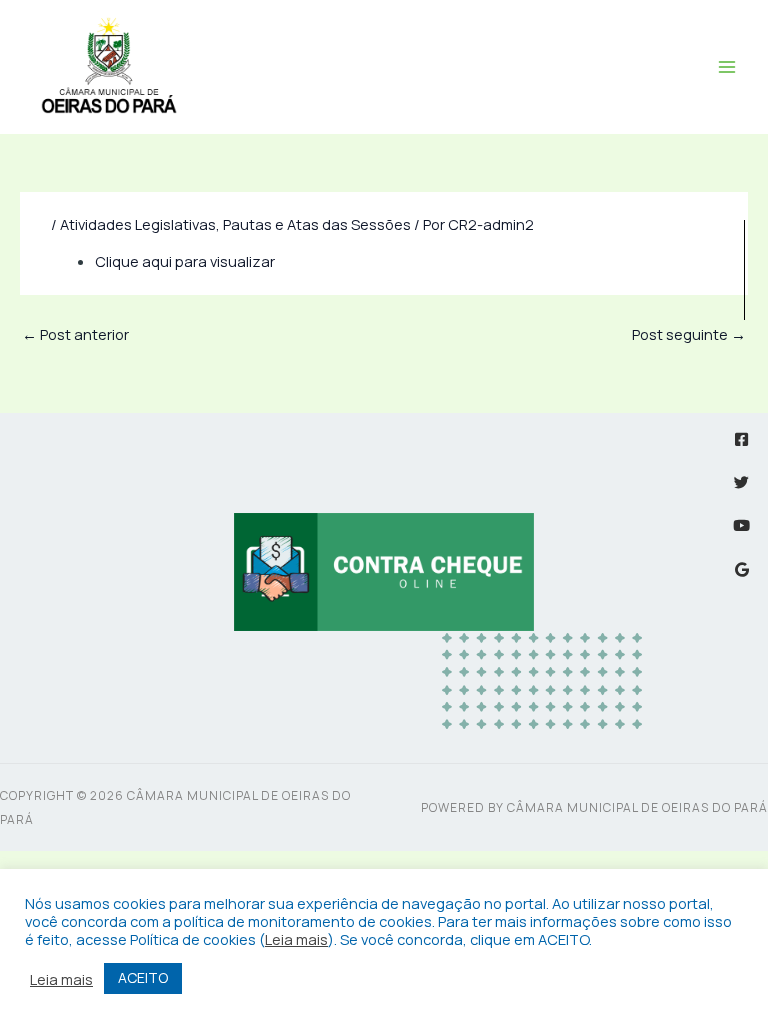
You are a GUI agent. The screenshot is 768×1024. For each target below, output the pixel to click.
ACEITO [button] (143, 977)
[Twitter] (741, 482)
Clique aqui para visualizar (185, 261)
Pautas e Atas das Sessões (317, 224)
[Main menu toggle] (727, 67)
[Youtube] (741, 525)
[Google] (741, 569)
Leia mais (296, 939)
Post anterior (75, 334)
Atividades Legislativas (138, 224)
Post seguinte (689, 334)
